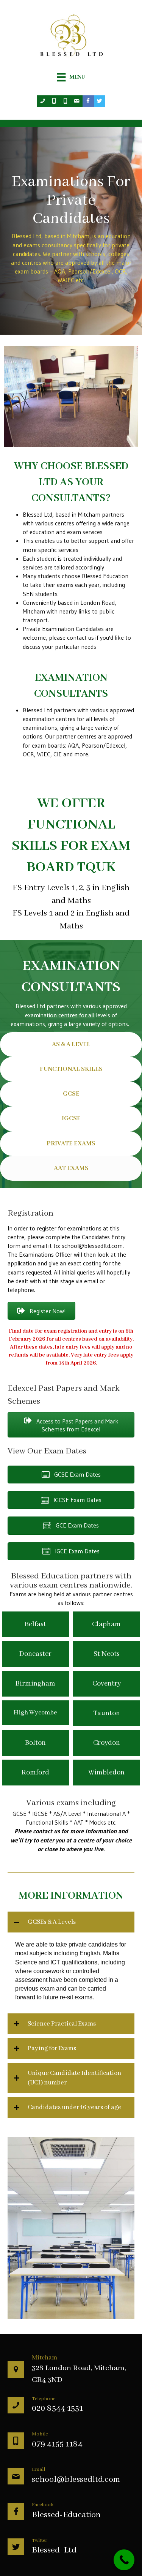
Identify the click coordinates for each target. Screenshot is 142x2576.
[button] (41, 1311)
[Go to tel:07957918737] (66, 101)
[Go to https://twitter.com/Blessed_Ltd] (100, 101)
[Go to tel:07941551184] (54, 101)
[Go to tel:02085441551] (43, 101)
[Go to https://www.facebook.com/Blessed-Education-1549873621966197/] (88, 101)
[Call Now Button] (124, 2560)
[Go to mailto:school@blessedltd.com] (77, 101)
